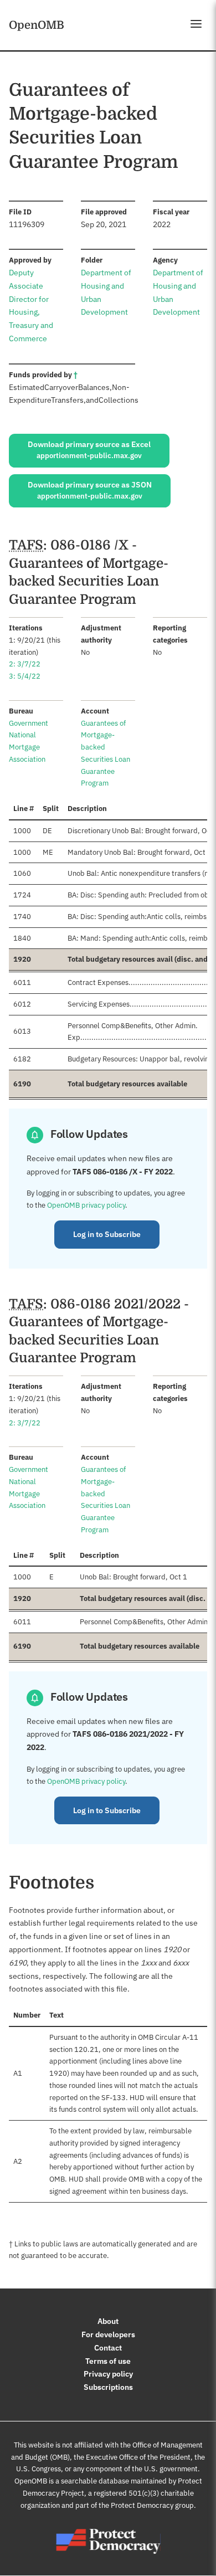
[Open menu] (196, 24)
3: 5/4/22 (25, 676)
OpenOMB (37, 25)
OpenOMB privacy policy (86, 1205)
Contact (108, 2348)
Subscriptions (108, 2387)
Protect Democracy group (152, 2505)
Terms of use (108, 2361)
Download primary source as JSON (90, 490)
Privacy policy (108, 2374)
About (108, 2321)
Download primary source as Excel (89, 450)
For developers (108, 2334)
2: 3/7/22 (25, 664)
